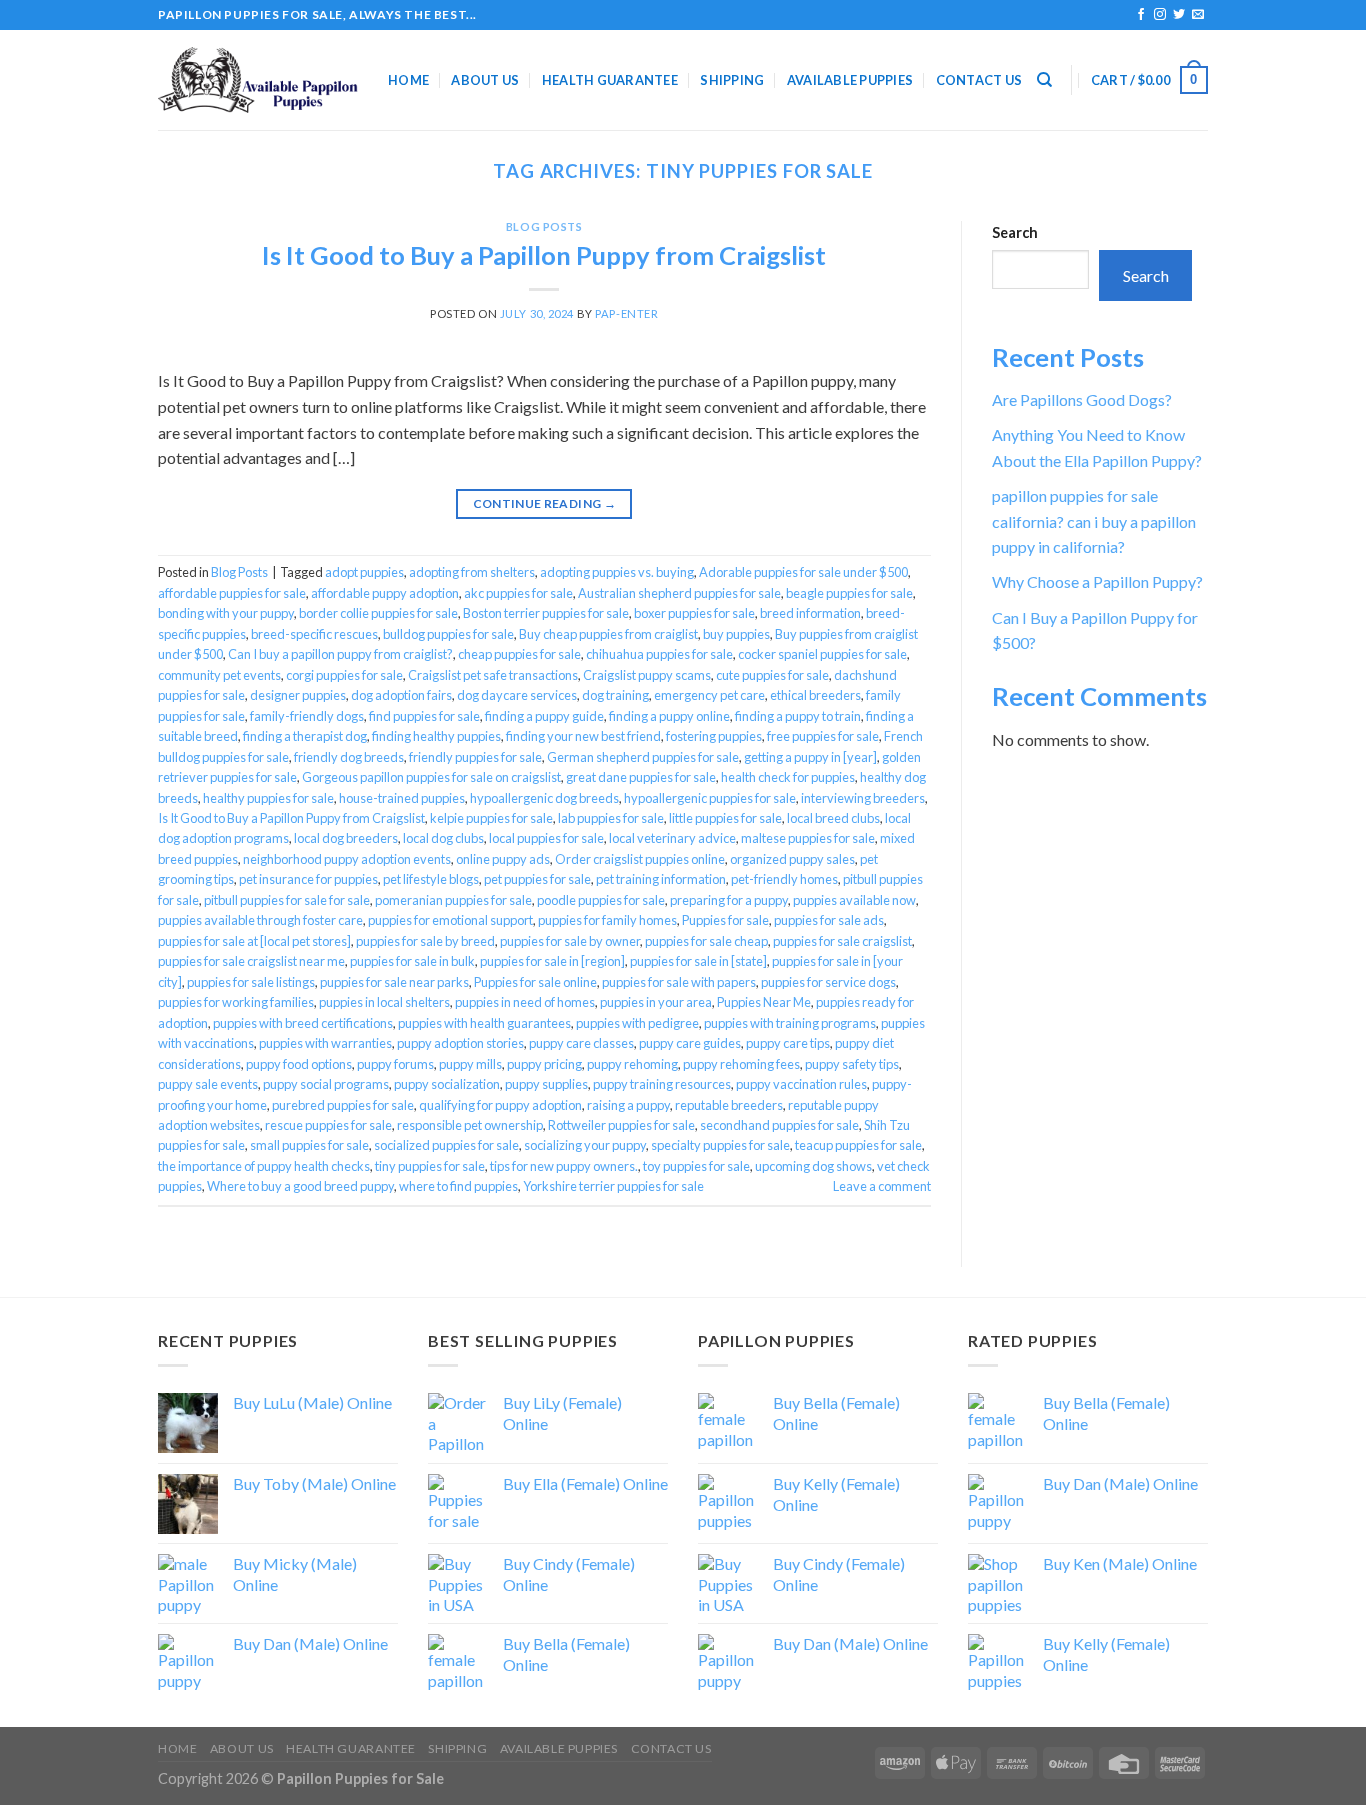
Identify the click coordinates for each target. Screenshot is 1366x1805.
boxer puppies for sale (694, 613)
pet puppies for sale (537, 879)
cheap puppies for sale (519, 654)
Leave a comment (882, 1186)
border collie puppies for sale (378, 613)
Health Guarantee (610, 80)
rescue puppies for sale (328, 1125)
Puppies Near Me (764, 1002)
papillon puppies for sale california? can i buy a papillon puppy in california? (1094, 521)
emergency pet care (709, 695)
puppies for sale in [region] (552, 961)
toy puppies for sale (696, 1166)
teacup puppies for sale (858, 1145)
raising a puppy (628, 1105)
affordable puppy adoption (385, 593)
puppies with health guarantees (484, 1023)
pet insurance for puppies (308, 879)
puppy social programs (326, 1084)
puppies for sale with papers (679, 982)
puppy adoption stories (460, 1043)
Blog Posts (544, 226)
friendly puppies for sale (475, 757)
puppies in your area (656, 1002)
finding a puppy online (669, 716)
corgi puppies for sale (344, 675)
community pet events (219, 675)
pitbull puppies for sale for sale (287, 900)
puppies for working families (236, 1002)
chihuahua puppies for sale (659, 654)
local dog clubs (443, 838)
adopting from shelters (472, 572)
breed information (810, 613)
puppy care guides (690, 1043)
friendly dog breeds (349, 757)
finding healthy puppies (436, 736)
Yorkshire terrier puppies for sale (613, 1186)
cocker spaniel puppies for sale (822, 654)
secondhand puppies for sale (779, 1125)
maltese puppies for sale (808, 838)
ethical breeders (815, 695)
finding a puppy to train (798, 716)
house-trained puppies (402, 798)
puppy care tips (788, 1043)
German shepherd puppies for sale (643, 757)
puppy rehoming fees (741, 1064)
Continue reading (545, 503)
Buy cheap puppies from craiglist (608, 634)
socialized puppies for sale (446, 1145)
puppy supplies (546, 1084)
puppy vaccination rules (801, 1084)
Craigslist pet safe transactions (493, 675)
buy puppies (736, 634)
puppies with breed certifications (303, 1023)
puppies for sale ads (829, 920)
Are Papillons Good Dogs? (1082, 399)
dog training (615, 695)
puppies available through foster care (260, 920)
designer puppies (298, 695)
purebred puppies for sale (343, 1105)
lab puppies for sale (611, 818)
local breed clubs (833, 818)
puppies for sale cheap (706, 941)
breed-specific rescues (314, 634)
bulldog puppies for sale (448, 634)
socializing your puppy (585, 1145)
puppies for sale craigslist (842, 941)
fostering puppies (714, 736)
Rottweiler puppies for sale (621, 1125)
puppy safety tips (852, 1064)
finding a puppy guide (544, 716)
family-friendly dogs (307, 716)
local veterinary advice (672, 838)
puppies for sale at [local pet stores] (254, 941)
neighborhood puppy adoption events (347, 859)
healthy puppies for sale (268, 798)
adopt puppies (364, 572)
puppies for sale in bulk (412, 961)
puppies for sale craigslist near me (251, 961)
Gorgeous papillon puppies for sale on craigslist (431, 777)
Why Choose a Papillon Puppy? (1097, 581)
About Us (485, 80)
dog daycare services (517, 695)
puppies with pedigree (637, 1023)
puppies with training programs (790, 1023)
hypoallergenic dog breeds (544, 798)
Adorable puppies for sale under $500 (803, 572)
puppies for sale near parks (394, 982)
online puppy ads (503, 859)
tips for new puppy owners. (564, 1166)
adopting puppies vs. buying (617, 572)
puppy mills (470, 1064)
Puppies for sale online (535, 982)
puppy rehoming (632, 1064)
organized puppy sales (792, 859)
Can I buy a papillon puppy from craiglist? (340, 654)
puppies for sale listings (251, 982)
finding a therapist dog (305, 736)
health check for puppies (788, 777)
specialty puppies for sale (720, 1145)
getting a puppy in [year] (810, 757)
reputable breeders (729, 1105)
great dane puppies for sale (641, 777)
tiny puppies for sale (430, 1166)
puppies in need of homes (525, 1002)
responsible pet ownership (470, 1125)
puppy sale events (208, 1084)
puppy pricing (544, 1064)
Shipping (732, 80)
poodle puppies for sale (601, 900)
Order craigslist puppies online (640, 859)
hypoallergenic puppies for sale (710, 798)
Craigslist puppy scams (647, 675)
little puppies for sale (725, 818)
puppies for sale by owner (570, 941)
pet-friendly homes (784, 879)
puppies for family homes (607, 920)
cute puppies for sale (772, 675)
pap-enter (626, 313)
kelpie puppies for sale (491, 818)
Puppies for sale (725, 920)
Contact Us (979, 80)
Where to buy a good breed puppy (300, 1186)
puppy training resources (662, 1084)
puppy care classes (581, 1043)
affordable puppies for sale (232, 593)
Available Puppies (850, 80)
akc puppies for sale (518, 593)
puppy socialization (447, 1084)
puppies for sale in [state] (698, 961)
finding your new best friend (583, 736)
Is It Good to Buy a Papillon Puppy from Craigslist (544, 255)
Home (408, 80)
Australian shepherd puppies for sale (679, 593)
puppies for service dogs (828, 982)
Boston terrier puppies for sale (546, 613)
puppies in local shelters (384, 1002)
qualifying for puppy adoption (500, 1105)
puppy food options (299, 1064)
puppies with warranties (325, 1043)
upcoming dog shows (813, 1166)
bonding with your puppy (226, 613)
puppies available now (854, 900)
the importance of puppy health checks (264, 1166)
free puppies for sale (823, 736)
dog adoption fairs (401, 695)
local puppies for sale (546, 838)
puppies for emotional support (450, 920)
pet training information (661, 879)
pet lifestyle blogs (431, 879)
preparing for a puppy (729, 900)
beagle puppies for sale (849, 593)
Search (1015, 232)
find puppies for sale (424, 716)
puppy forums (395, 1064)
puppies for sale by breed (425, 941)
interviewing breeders (863, 798)
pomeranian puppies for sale (453, 900)
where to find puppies (458, 1186)
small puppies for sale (309, 1145)
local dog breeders (346, 838)
